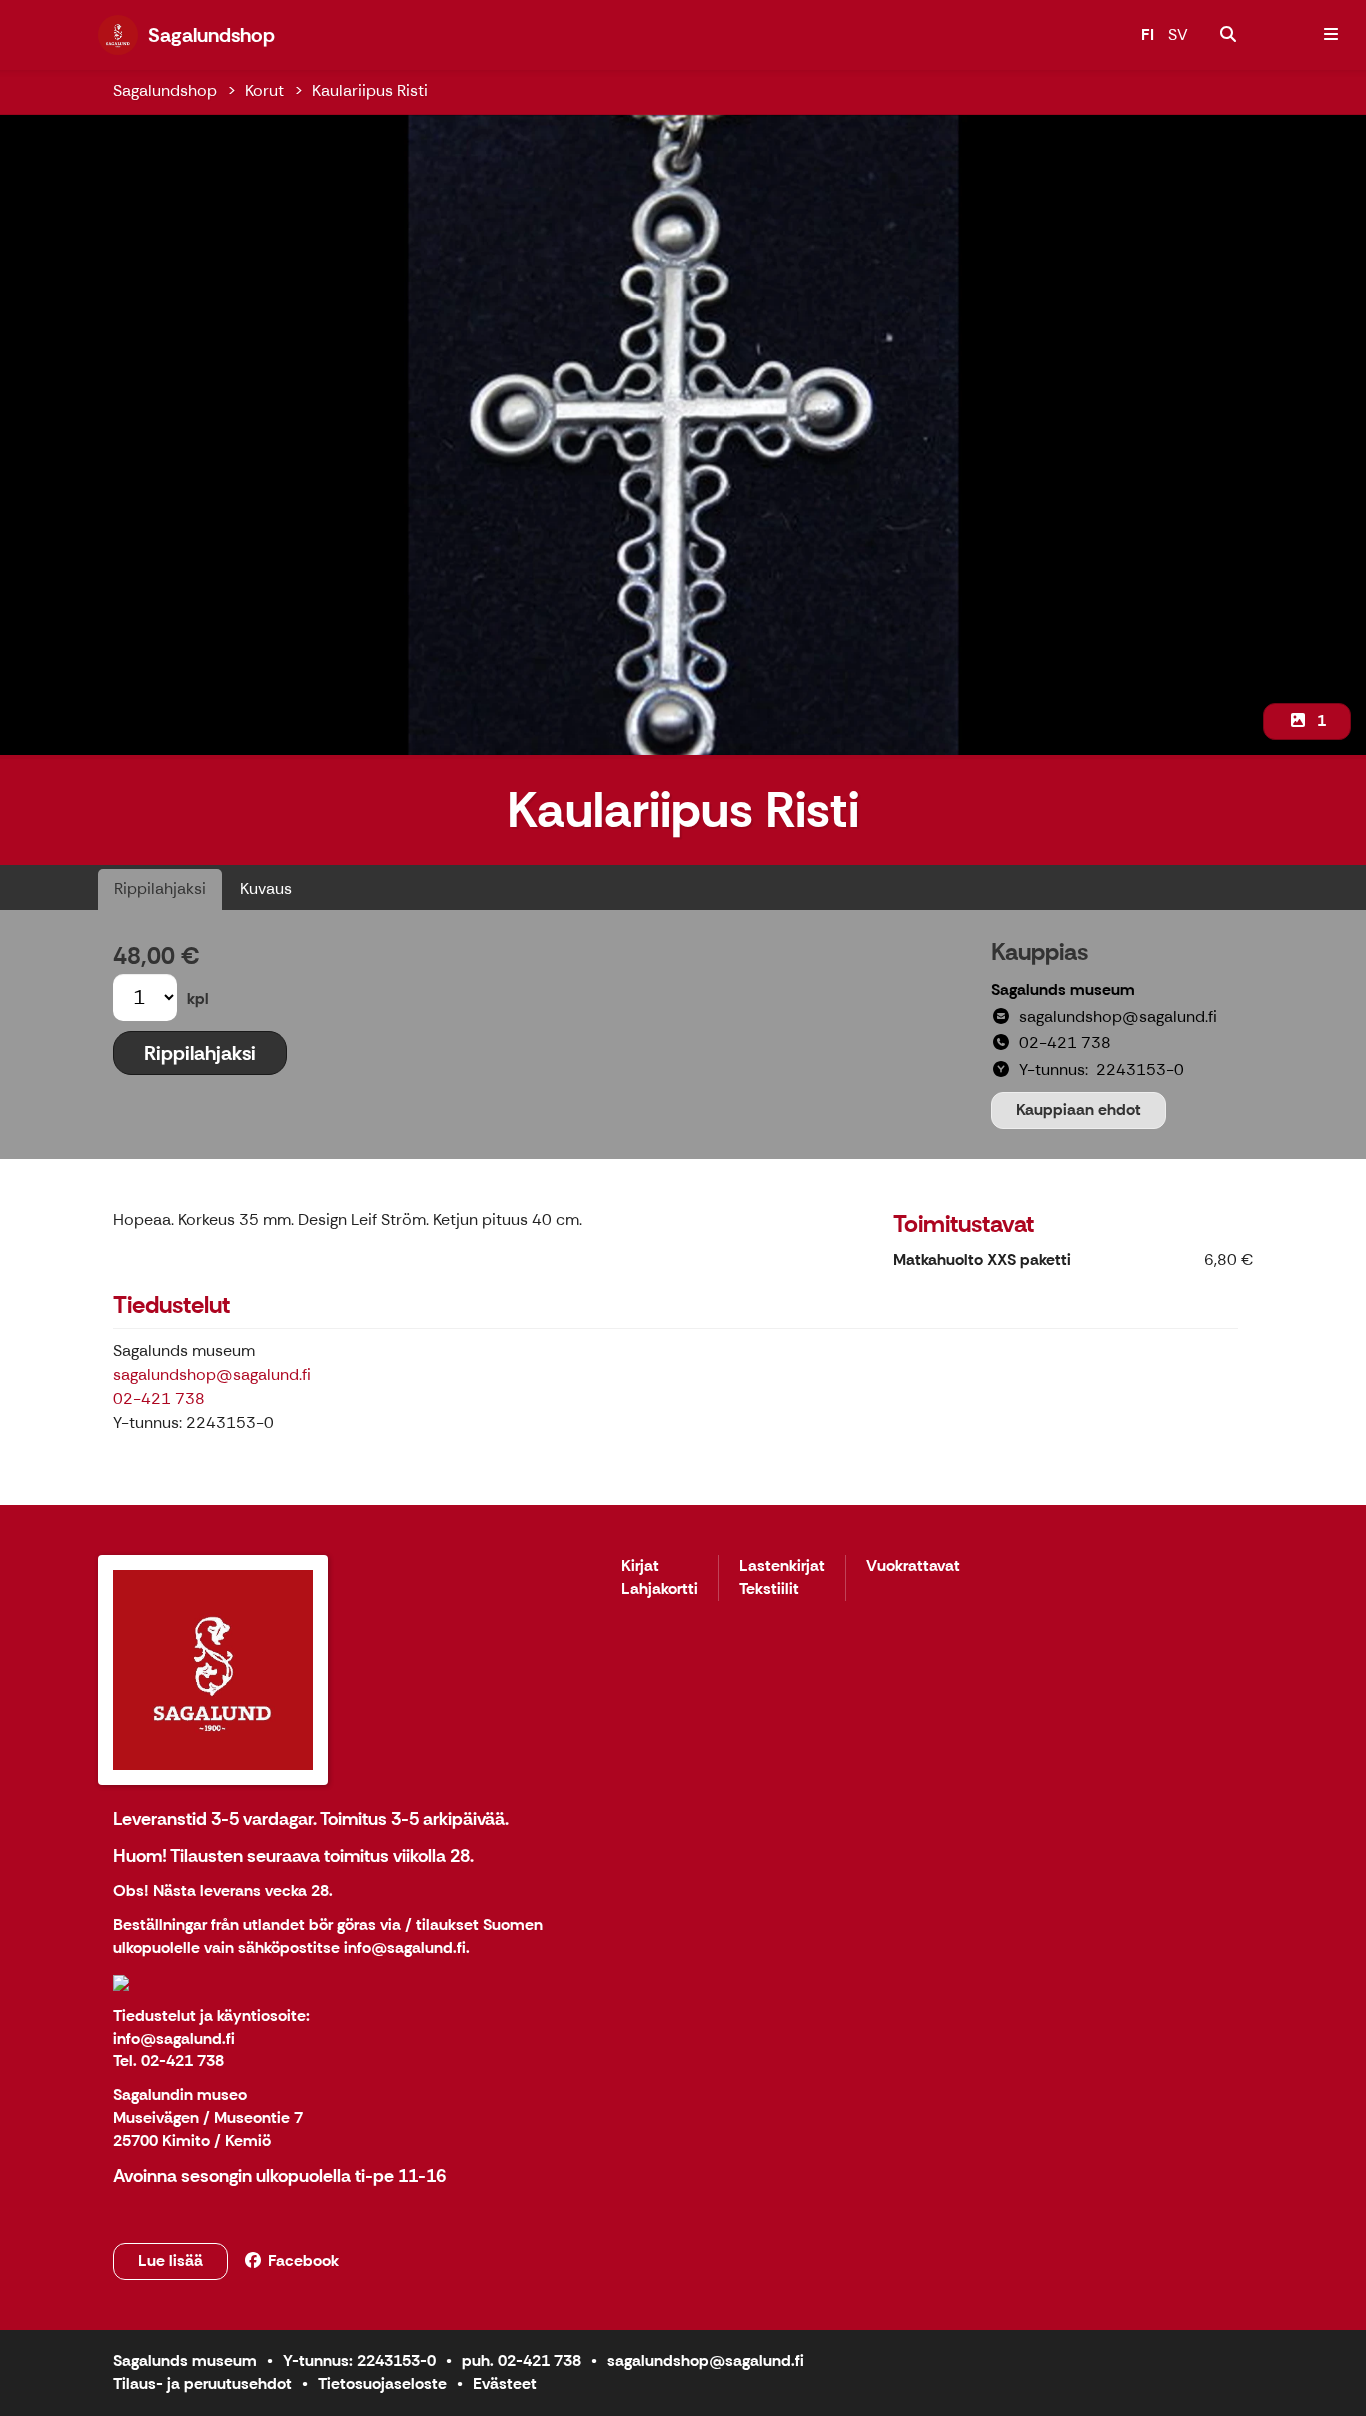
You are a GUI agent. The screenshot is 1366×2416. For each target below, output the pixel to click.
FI (1147, 34)
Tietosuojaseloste (382, 2383)
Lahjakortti (659, 1589)
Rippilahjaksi (160, 888)
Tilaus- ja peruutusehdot (202, 2383)
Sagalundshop (165, 90)
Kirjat (640, 1566)
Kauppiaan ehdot (1078, 1109)
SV (1178, 34)
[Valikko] (1331, 35)
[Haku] (1228, 35)
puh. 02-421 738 (521, 2360)
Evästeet (505, 2383)
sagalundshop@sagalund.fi (212, 1374)
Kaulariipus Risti (370, 90)
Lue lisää (170, 2260)
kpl (198, 998)
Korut (264, 90)
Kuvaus (266, 888)
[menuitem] (1228, 35)
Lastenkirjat (782, 1566)
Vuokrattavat (913, 1566)
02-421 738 (159, 1398)
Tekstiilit (769, 1589)
